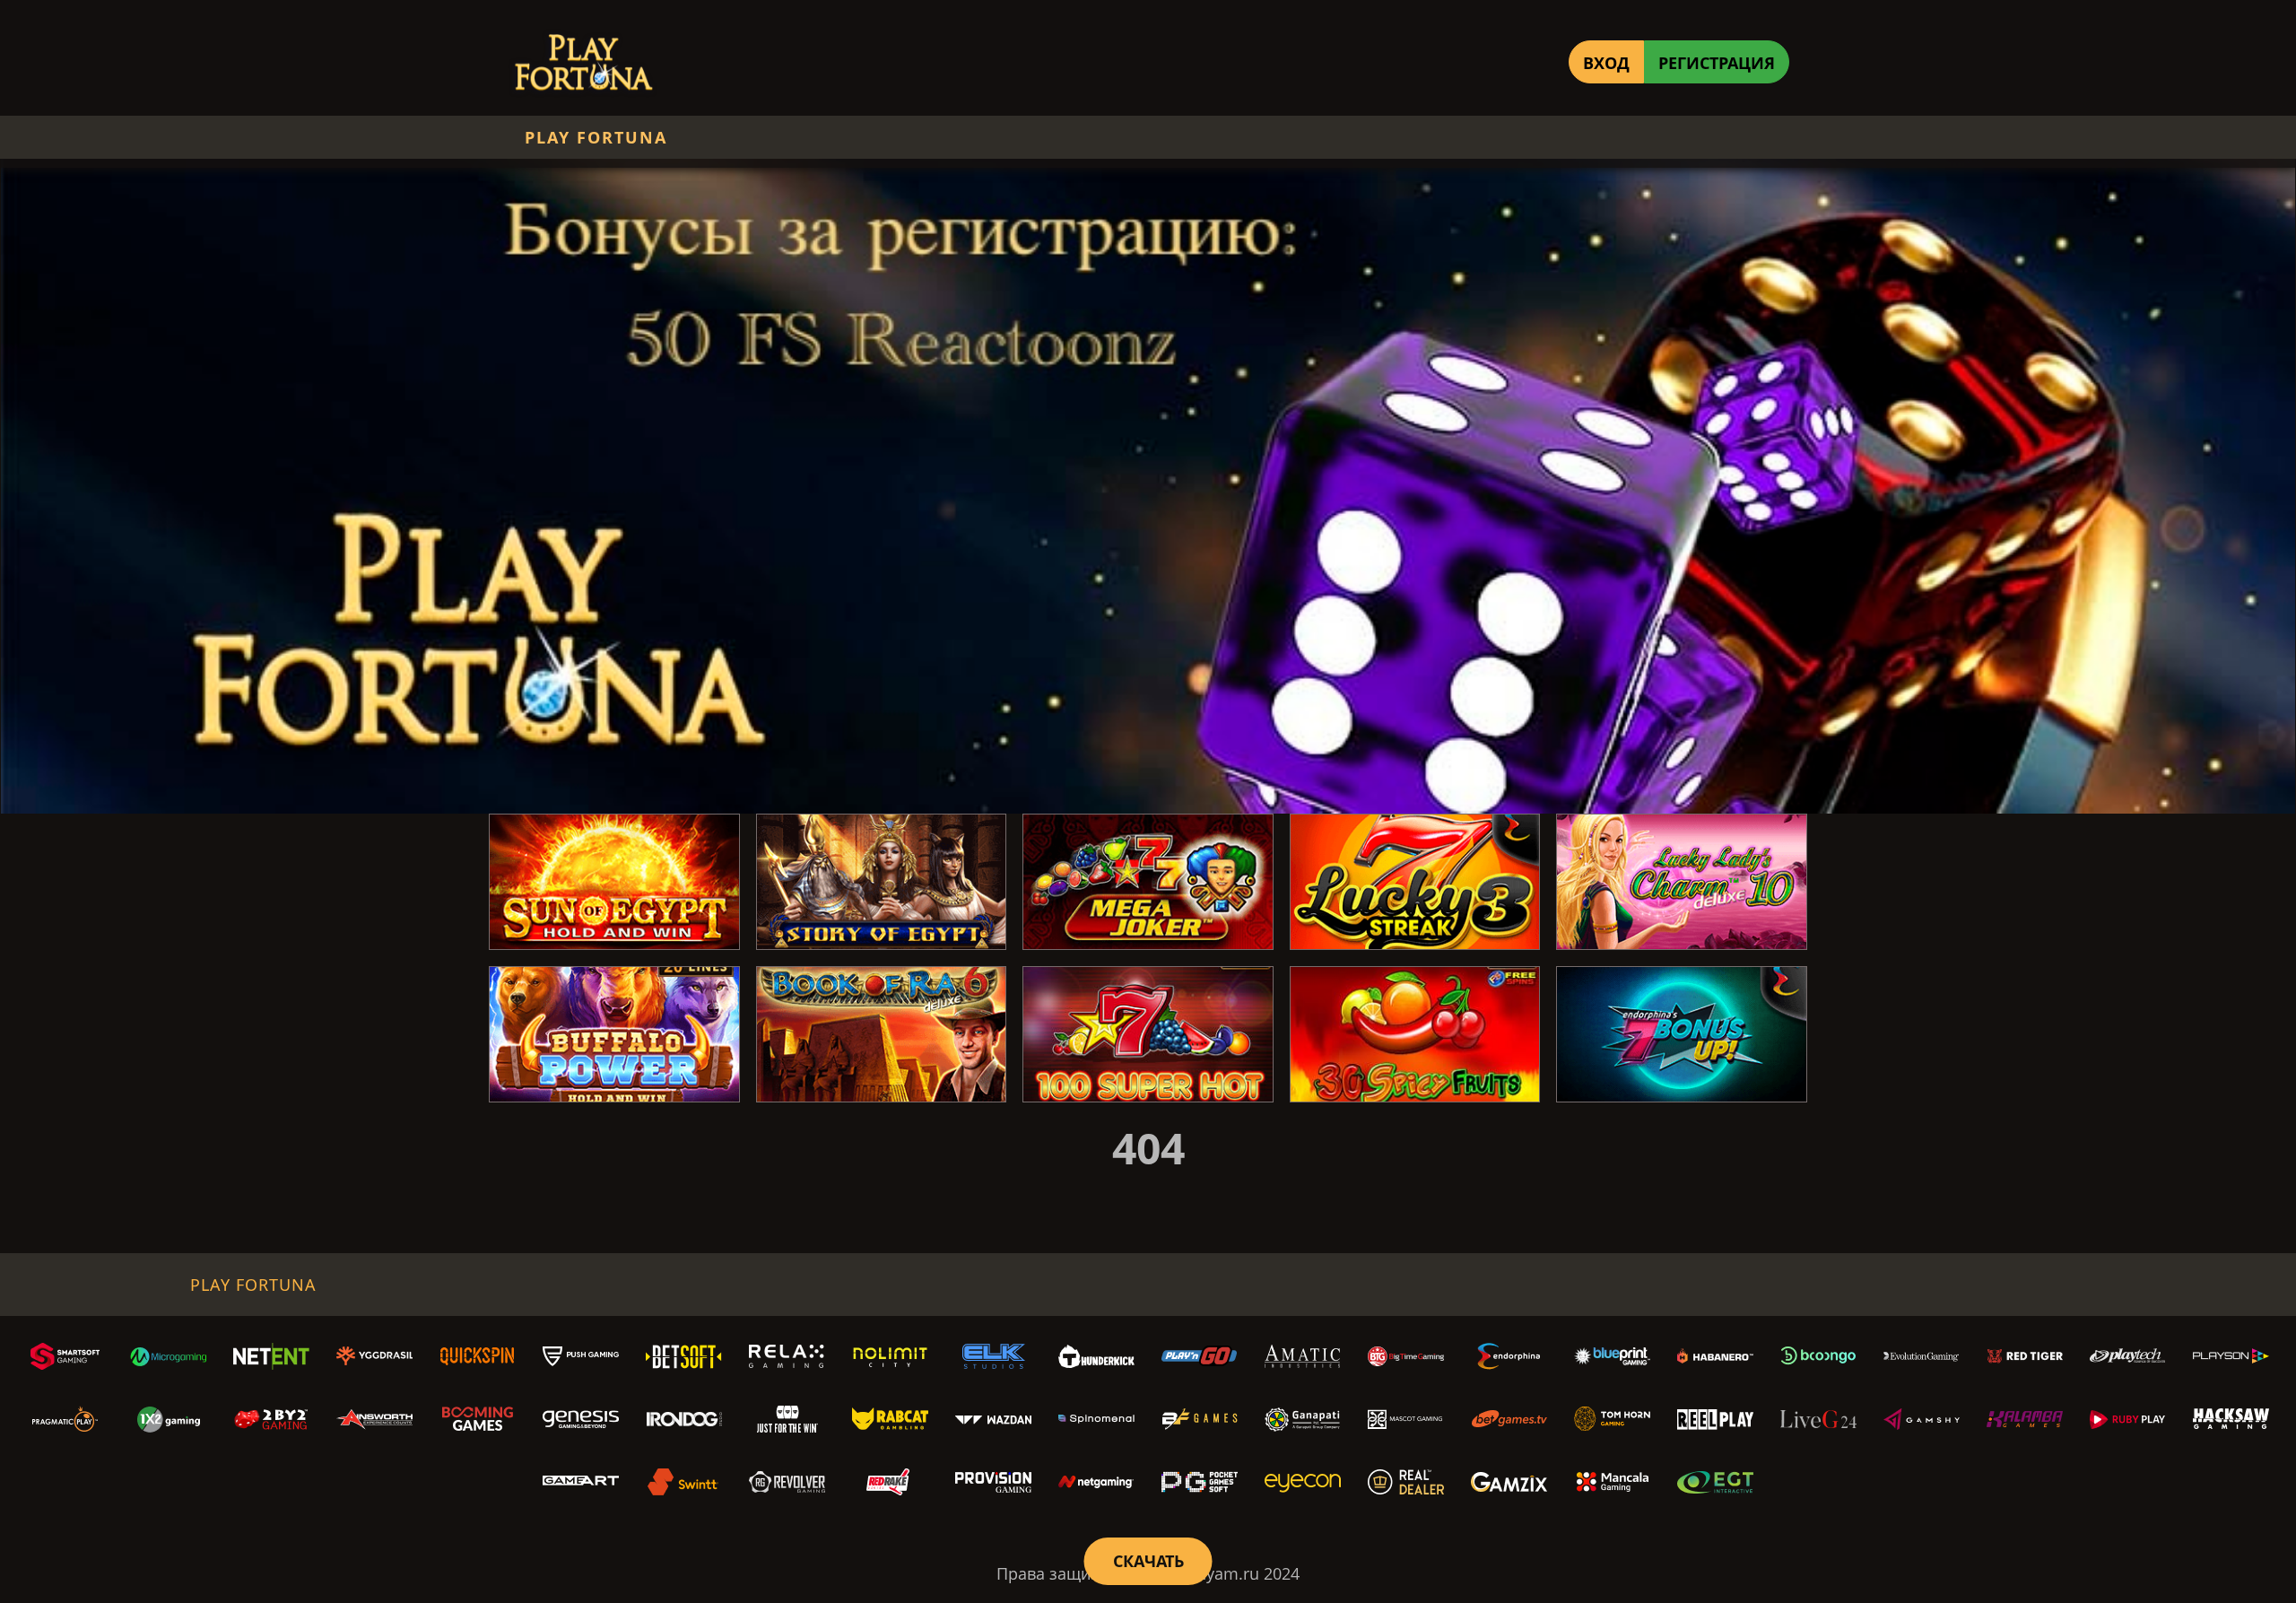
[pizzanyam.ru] (583, 62)
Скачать (1148, 1561)
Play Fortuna (596, 137)
